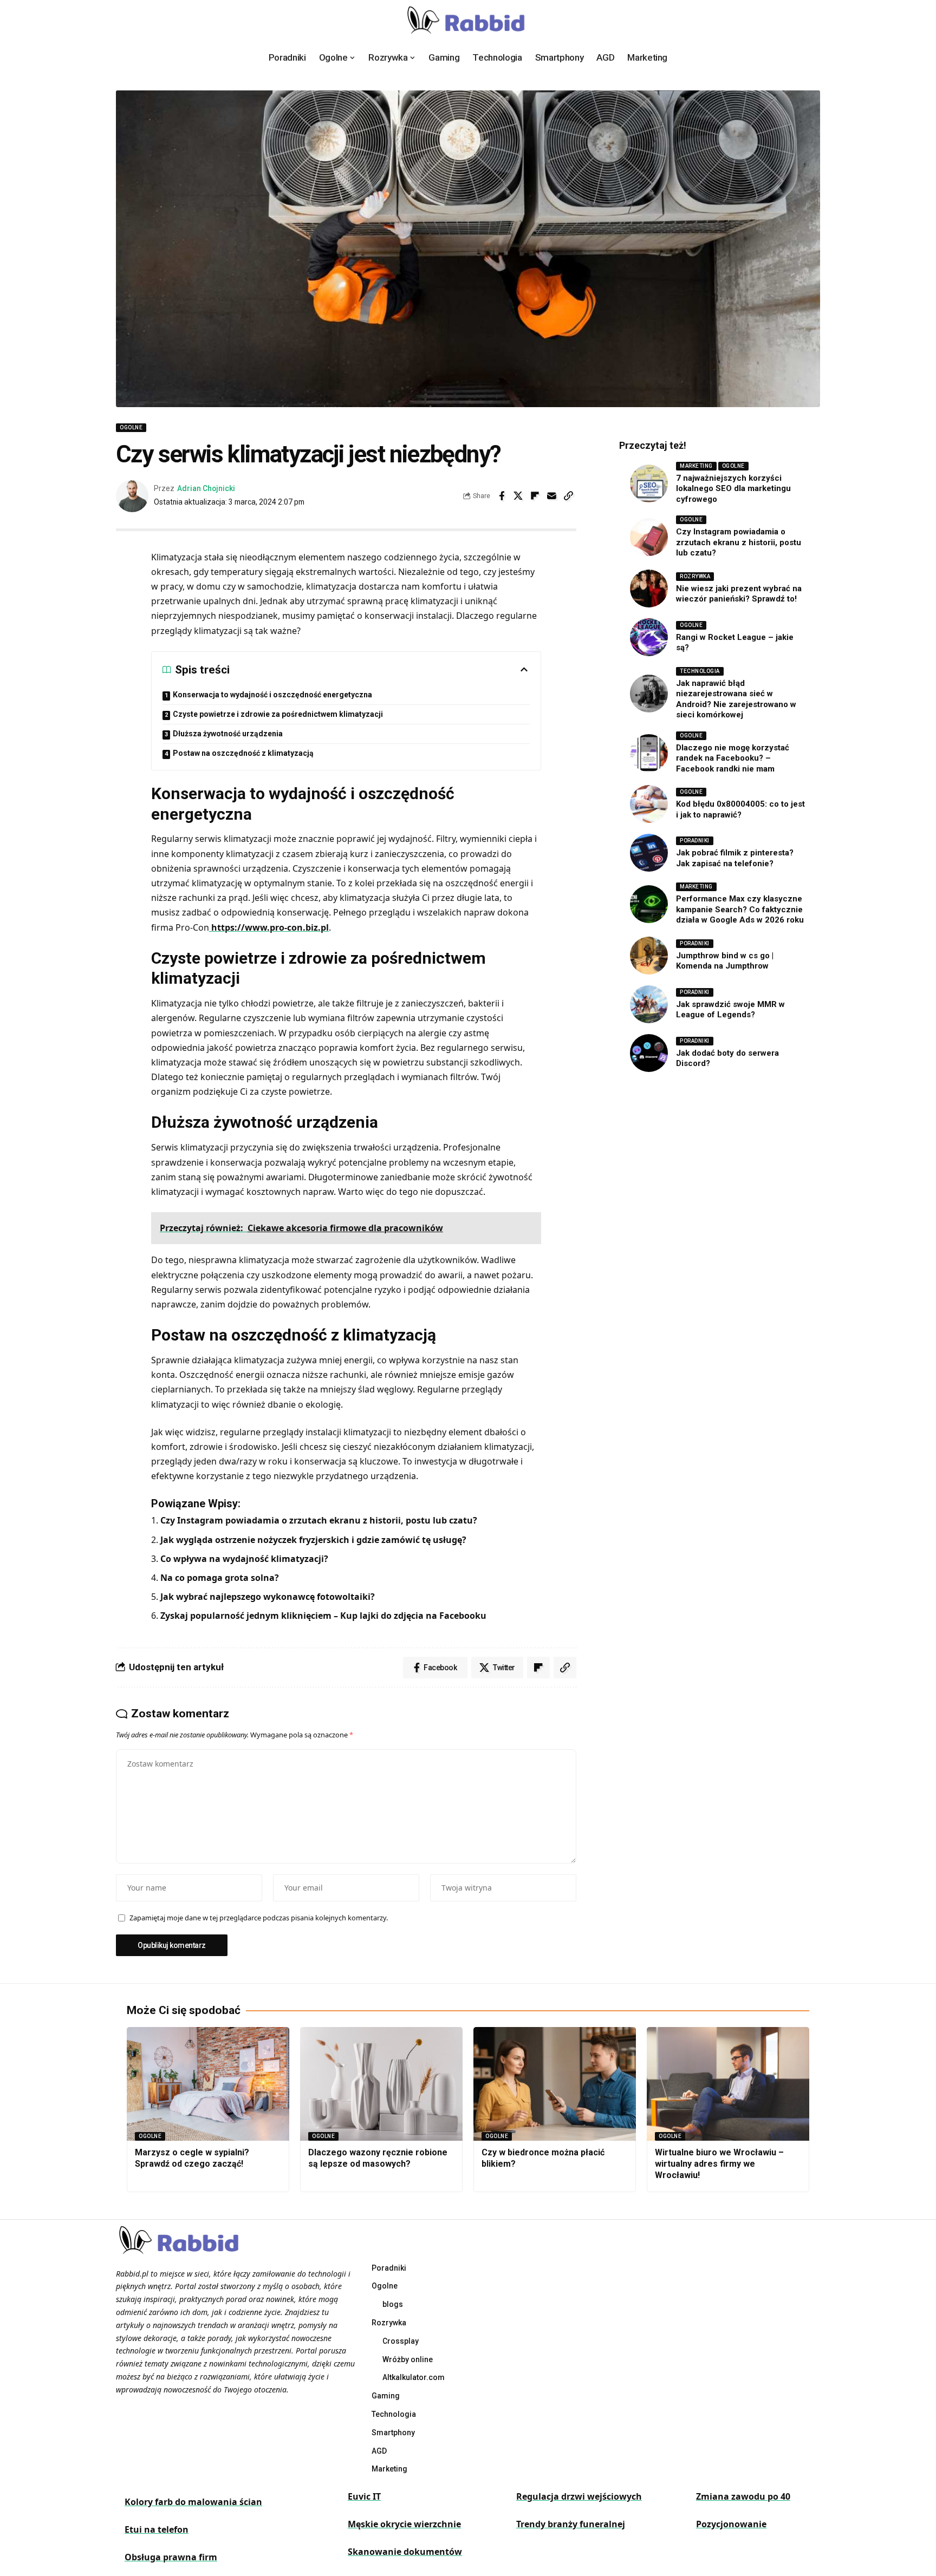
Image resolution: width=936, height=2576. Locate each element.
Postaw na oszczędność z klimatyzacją (244, 753)
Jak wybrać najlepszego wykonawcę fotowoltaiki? (268, 1597)
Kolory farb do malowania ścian (193, 2502)
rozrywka (695, 576)
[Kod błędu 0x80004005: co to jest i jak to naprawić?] (649, 804)
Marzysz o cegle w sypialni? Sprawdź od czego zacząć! (192, 2158)
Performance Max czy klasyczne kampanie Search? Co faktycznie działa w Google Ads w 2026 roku (740, 909)
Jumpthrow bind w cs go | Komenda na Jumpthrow (725, 961)
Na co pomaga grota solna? (220, 1578)
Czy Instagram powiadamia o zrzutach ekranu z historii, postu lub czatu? (319, 1520)
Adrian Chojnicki (206, 488)
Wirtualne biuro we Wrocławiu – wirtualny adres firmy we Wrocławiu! (719, 2164)
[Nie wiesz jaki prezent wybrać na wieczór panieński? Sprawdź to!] (649, 589)
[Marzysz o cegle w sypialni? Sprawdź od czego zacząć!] (208, 2084)
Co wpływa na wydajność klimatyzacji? (244, 1559)
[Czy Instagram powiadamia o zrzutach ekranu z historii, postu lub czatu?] (649, 537)
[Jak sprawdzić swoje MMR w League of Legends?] (649, 1004)
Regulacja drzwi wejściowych (579, 2496)
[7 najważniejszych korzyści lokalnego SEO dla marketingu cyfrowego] (649, 483)
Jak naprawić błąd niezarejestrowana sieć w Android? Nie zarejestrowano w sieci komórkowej (736, 699)
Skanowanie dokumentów (405, 2552)
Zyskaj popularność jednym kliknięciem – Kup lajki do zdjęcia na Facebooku (323, 1616)
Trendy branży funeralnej (571, 2524)
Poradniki (695, 841)
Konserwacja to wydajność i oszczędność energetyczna (272, 695)
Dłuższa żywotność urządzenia (228, 734)
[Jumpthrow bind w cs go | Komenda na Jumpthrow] (649, 956)
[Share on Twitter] (518, 496)
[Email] (552, 496)
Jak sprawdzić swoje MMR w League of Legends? (730, 1010)
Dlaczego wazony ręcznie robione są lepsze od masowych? (378, 2158)
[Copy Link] (569, 496)
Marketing (696, 466)
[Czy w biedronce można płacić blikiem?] (555, 2084)
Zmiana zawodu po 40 (743, 2496)
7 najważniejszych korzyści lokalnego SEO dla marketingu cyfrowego (733, 489)
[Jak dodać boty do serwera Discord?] (649, 1053)
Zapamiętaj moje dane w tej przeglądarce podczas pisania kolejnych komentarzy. (259, 1918)
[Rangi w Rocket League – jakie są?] (649, 637)
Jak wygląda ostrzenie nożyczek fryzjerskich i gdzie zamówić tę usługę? (313, 1540)
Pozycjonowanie (731, 2524)
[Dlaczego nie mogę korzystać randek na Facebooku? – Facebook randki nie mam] (649, 753)
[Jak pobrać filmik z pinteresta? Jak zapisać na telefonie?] (649, 853)
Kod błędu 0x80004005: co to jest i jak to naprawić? (740, 809)
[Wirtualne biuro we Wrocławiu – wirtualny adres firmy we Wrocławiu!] (728, 2084)
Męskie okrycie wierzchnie (404, 2524)
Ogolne (131, 427)
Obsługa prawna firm (171, 2557)
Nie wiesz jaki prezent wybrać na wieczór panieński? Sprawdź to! (739, 594)
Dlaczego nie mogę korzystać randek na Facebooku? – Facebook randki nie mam (733, 758)
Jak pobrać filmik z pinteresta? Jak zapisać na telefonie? (735, 858)
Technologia (700, 671)
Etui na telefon (157, 2529)
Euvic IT (364, 2496)
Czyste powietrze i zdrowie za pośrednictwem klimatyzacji (279, 714)
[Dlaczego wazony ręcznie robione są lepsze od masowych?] (381, 2084)
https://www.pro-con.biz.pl (269, 927)
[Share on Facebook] (502, 496)
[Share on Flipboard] (535, 496)
